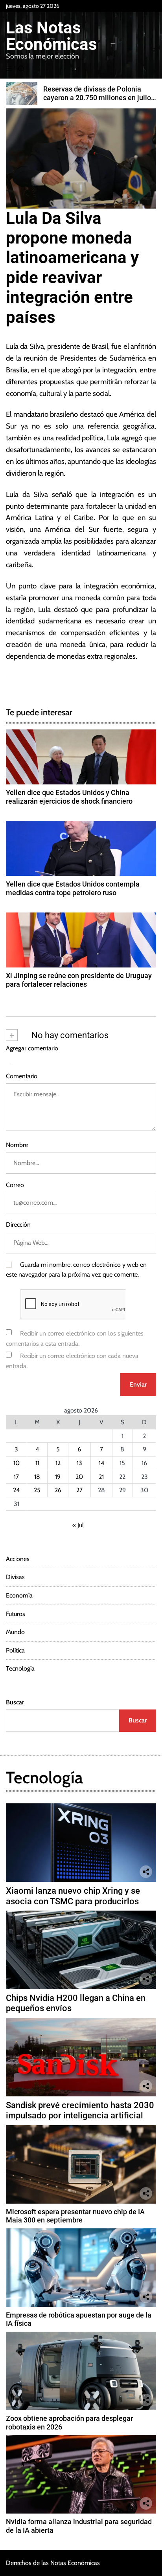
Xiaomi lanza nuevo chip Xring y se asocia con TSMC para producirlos (73, 1896)
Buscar (15, 1702)
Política (15, 1650)
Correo (15, 1185)
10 (17, 1463)
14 (101, 1463)
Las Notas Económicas (52, 36)
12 (58, 1463)
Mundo (15, 1632)
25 (37, 1490)
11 (37, 1463)
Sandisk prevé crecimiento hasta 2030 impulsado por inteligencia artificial (80, 2110)
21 (101, 1477)
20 (79, 1477)
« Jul (78, 1525)
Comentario (22, 1076)
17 (16, 1477)
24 (16, 1490)
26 (58, 1490)
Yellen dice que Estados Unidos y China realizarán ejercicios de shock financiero (69, 797)
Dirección (18, 1225)
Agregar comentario (32, 1048)
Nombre (17, 1145)
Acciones (18, 1559)
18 (37, 1477)
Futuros (16, 1614)
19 (58, 1477)
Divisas (15, 1577)
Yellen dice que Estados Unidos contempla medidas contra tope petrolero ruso (73, 888)
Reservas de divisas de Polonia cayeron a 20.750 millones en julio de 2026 (97, 97)
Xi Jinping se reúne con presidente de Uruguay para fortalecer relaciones (79, 980)
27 (79, 1490)
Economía (19, 1595)
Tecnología (20, 1668)
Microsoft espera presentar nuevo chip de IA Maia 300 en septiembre (75, 2216)
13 (79, 1463)
